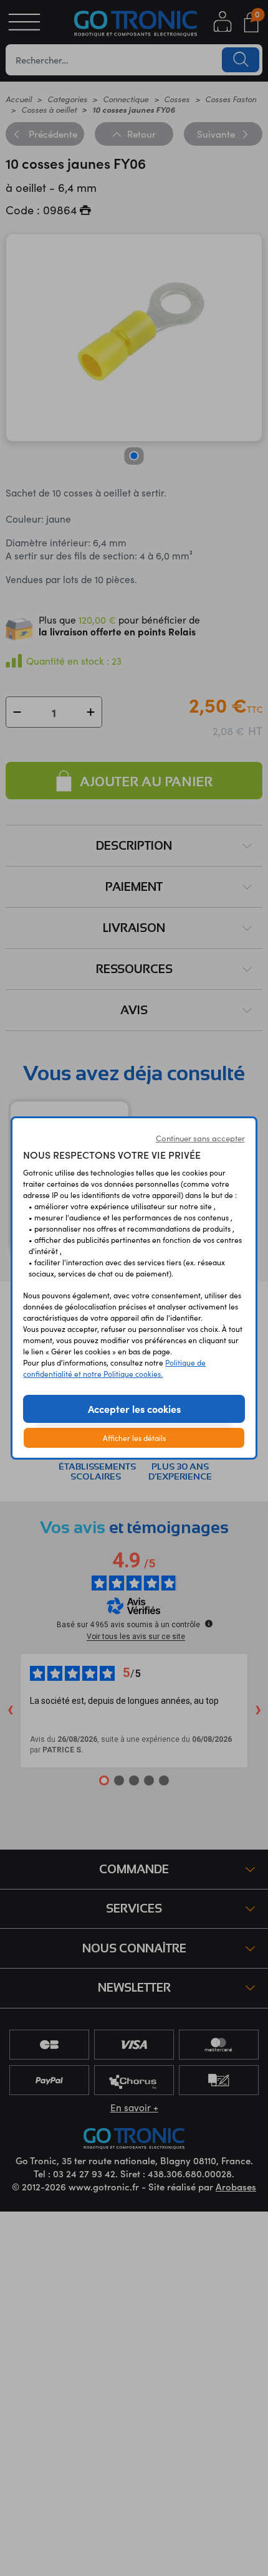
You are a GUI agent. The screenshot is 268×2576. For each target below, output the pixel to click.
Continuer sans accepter (200, 1138)
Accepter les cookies (134, 1409)
